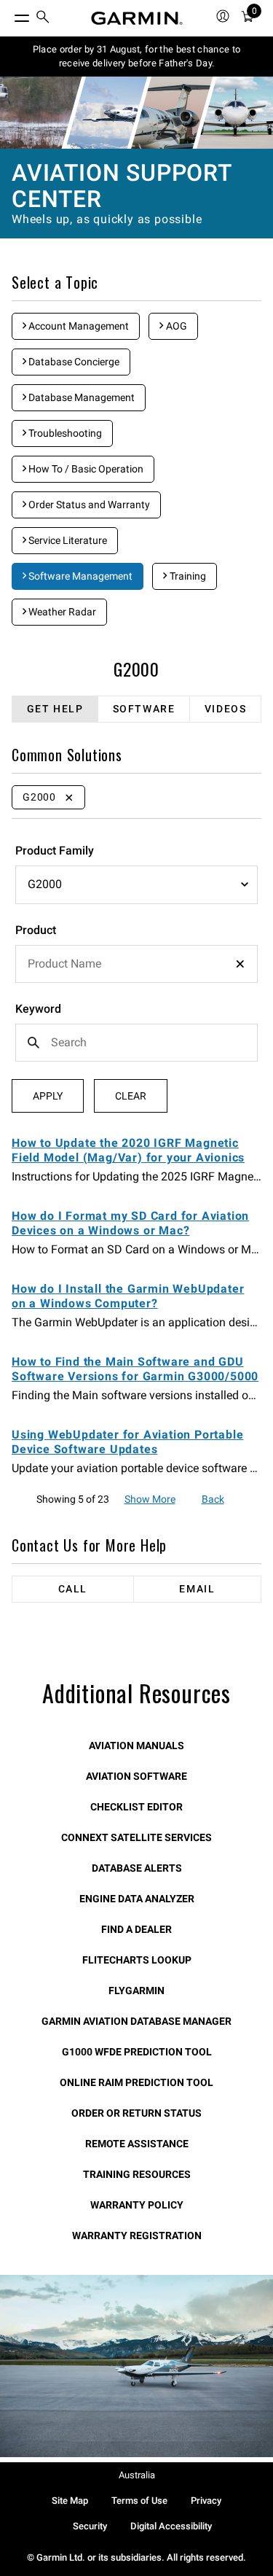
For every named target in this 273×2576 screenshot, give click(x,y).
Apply (48, 1096)
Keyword (38, 1009)
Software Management (79, 576)
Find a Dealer (136, 1929)
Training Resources (137, 2174)
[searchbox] (136, 964)
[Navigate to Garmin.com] (137, 18)
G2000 (136, 669)
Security (90, 2526)
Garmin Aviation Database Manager (136, 2021)
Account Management (78, 326)
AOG (175, 326)
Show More (150, 1499)
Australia (137, 2475)
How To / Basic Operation (85, 469)
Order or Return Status (136, 2113)
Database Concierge (73, 362)
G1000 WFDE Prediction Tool (137, 2052)
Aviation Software (136, 1776)
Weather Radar (61, 612)
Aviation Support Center (122, 186)
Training (187, 576)
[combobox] (136, 964)
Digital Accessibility (171, 2526)
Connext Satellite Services (136, 1837)
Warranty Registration (137, 2235)
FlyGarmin (136, 1991)
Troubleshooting (64, 433)
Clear (131, 1096)
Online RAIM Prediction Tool (136, 2082)
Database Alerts (137, 1868)
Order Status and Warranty (88, 505)
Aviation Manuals (136, 1746)
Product (36, 930)
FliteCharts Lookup (137, 1960)
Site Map (70, 2501)
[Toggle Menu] (9, 15)
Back (213, 1499)
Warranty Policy (137, 2205)
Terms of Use (139, 2501)
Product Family (55, 851)
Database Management (80, 397)
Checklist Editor (136, 1807)
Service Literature (67, 540)
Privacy (206, 2501)
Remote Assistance (137, 2144)
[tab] (55, 709)
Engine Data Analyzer (137, 1899)
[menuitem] (43, 19)
